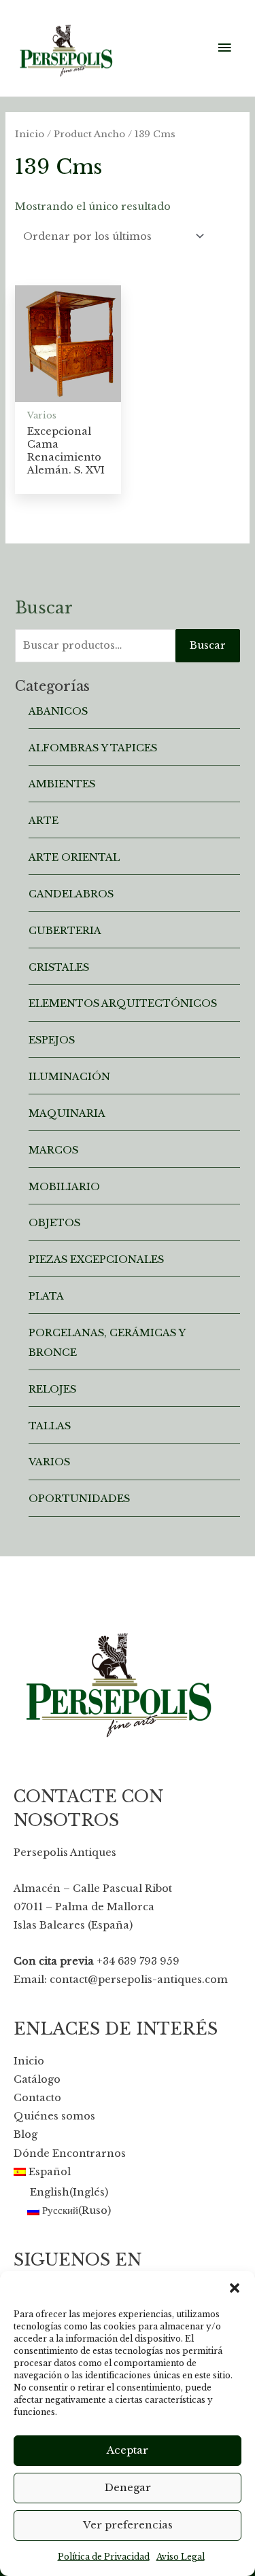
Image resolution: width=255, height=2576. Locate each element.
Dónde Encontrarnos (70, 2153)
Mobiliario (64, 1187)
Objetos (54, 1223)
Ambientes (62, 784)
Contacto (37, 2098)
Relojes (52, 1389)
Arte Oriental (74, 857)
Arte (44, 821)
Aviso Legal (181, 2557)
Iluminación (69, 1077)
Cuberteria (65, 931)
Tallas (50, 1426)
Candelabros (71, 894)
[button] (235, 2288)
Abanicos (58, 711)
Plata (46, 1296)
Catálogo (37, 2079)
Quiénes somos (54, 2116)
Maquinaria (67, 1113)
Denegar (128, 2487)
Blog (26, 2134)
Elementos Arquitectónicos (123, 1003)
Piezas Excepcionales (96, 1259)
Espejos (52, 1040)
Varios (49, 1462)
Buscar (208, 645)
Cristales (59, 967)
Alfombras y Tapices (93, 748)
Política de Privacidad (104, 2557)
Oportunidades (79, 1499)
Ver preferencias (128, 2525)
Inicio (30, 134)
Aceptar (128, 2450)
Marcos (53, 1150)
